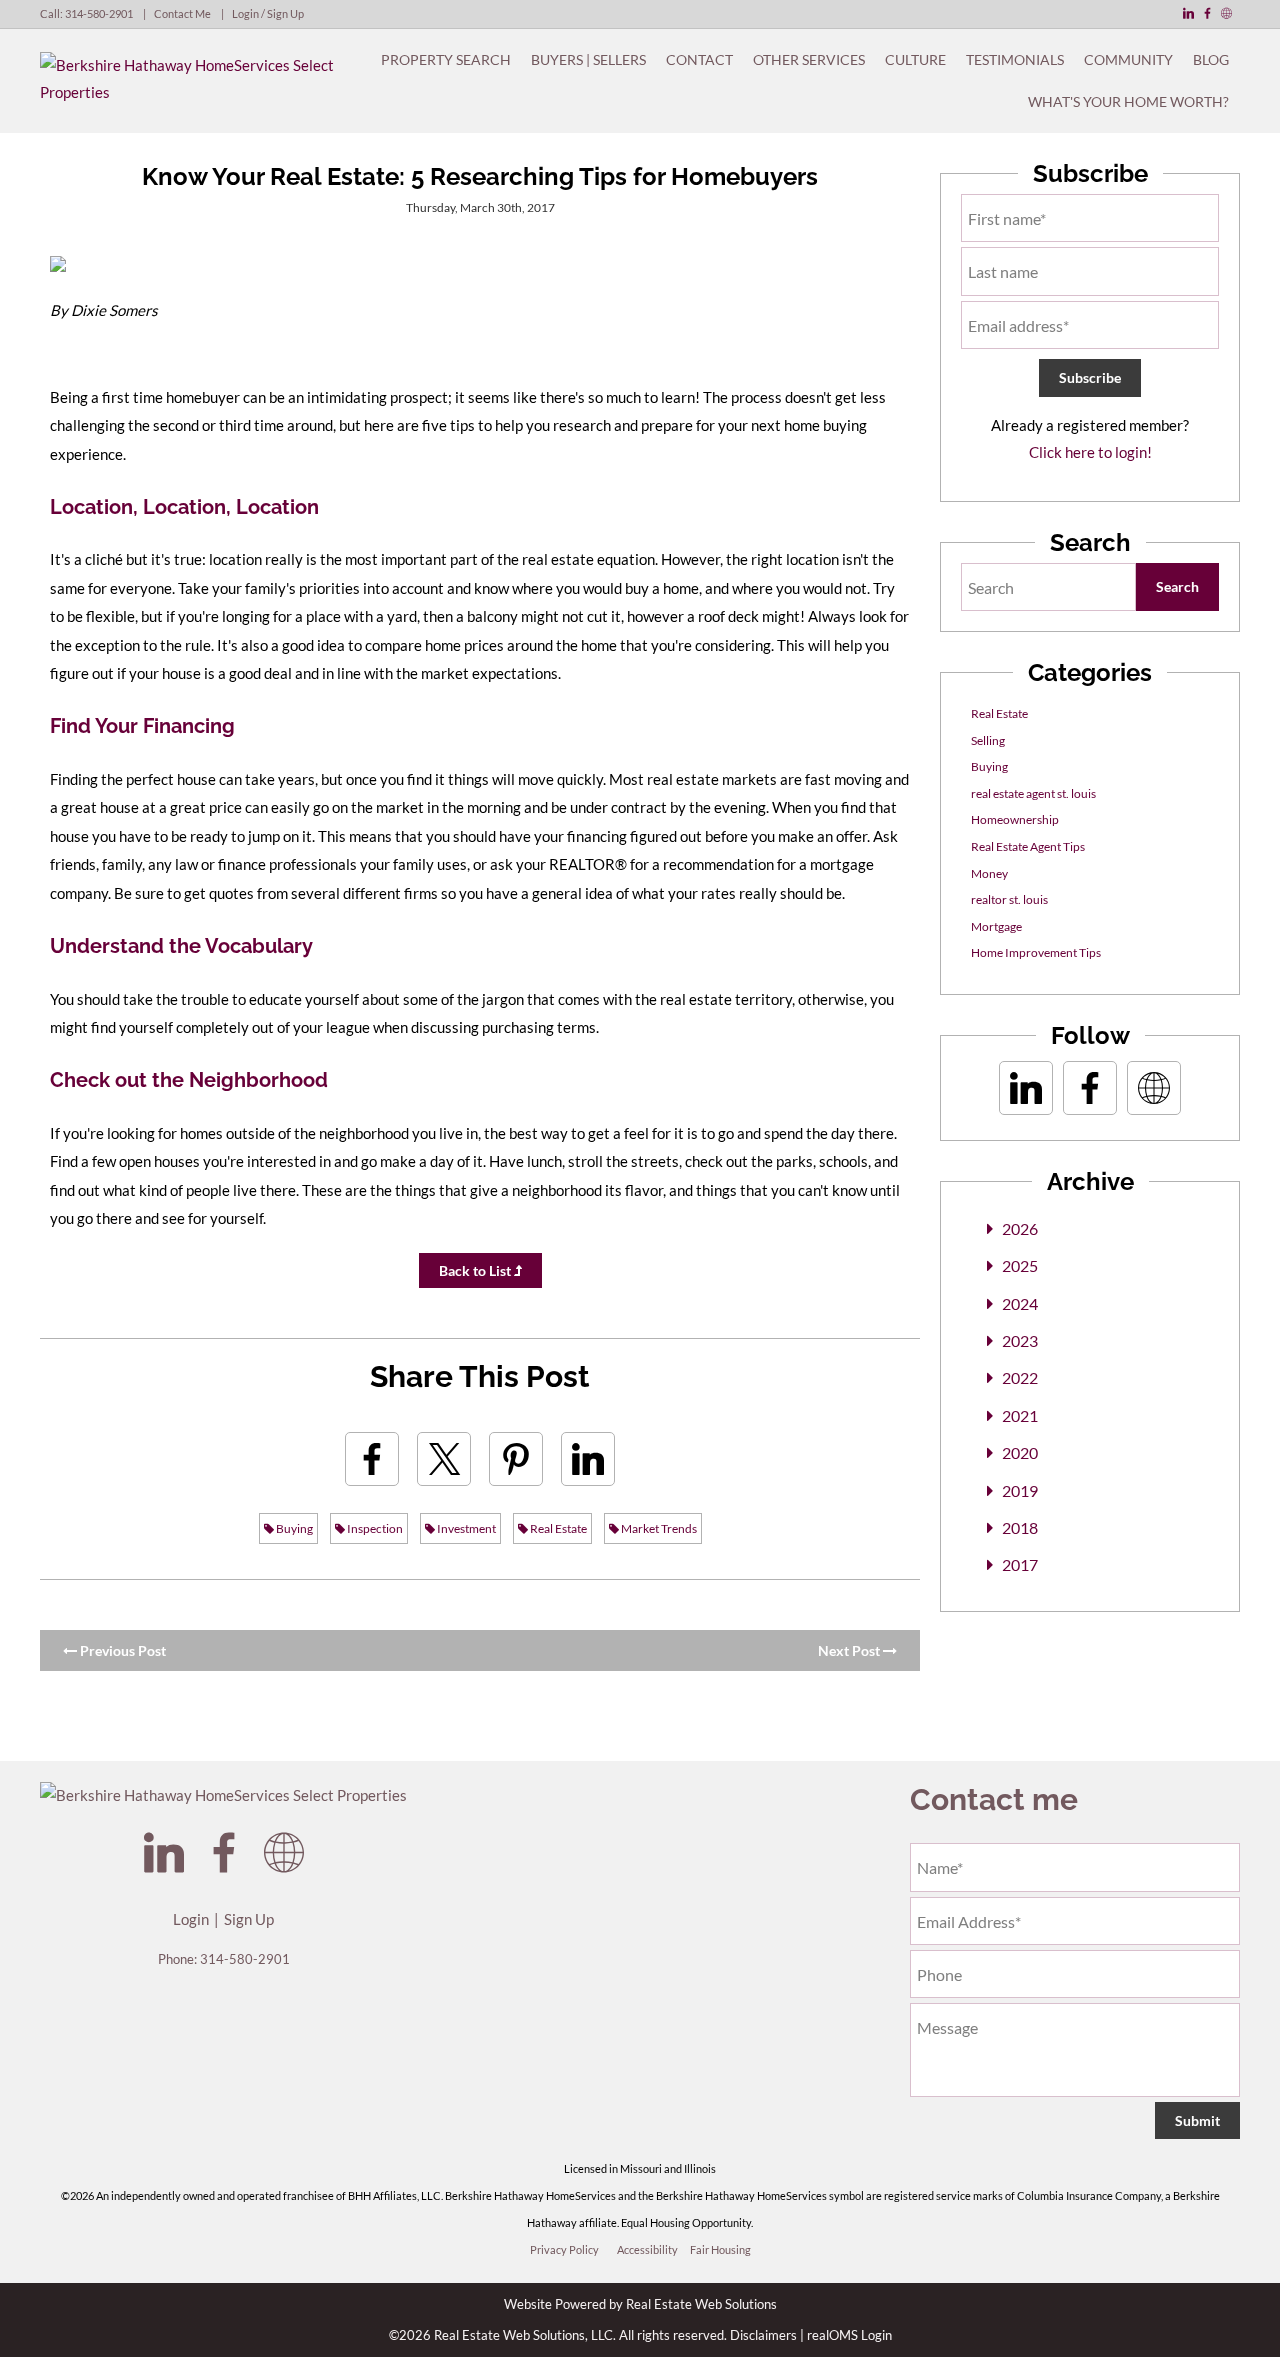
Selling (988, 740)
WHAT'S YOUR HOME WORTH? (1128, 101)
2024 (1020, 1303)
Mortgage (996, 926)
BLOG (1211, 59)
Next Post (850, 1650)
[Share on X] (444, 1459)
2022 (1020, 1377)
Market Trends (658, 1528)
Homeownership (1015, 819)
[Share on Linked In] (588, 1459)
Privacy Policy (564, 2249)
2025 (1020, 1265)
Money (989, 873)
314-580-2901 (99, 13)
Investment (465, 1528)
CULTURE (915, 59)
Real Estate (557, 1528)
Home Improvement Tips (1036, 952)
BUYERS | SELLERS (588, 59)
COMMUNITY (1128, 59)
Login (191, 1919)
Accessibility (647, 2249)
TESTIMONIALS (1015, 59)
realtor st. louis (1009, 899)
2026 (1020, 1228)
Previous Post (121, 1650)
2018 (1020, 1527)
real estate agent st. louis (1033, 793)
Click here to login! (1090, 452)
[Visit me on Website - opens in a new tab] (1226, 13)
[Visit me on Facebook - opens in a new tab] (1207, 13)
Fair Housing (720, 2249)
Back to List (476, 1270)
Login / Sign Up (268, 13)
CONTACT (699, 59)
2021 (1020, 1415)
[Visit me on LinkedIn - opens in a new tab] (1188, 13)
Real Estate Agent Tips (1028, 846)
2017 (1020, 1564)
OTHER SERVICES (809, 59)
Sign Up (249, 1919)
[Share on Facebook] (372, 1459)
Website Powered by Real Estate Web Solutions (640, 2304)
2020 (1020, 1452)
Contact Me (182, 13)
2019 (1020, 1490)
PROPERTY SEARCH (446, 59)
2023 (1020, 1340)
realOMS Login (849, 2335)
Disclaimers (763, 2335)
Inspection (374, 1528)
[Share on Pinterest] (516, 1459)
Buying (293, 1528)
